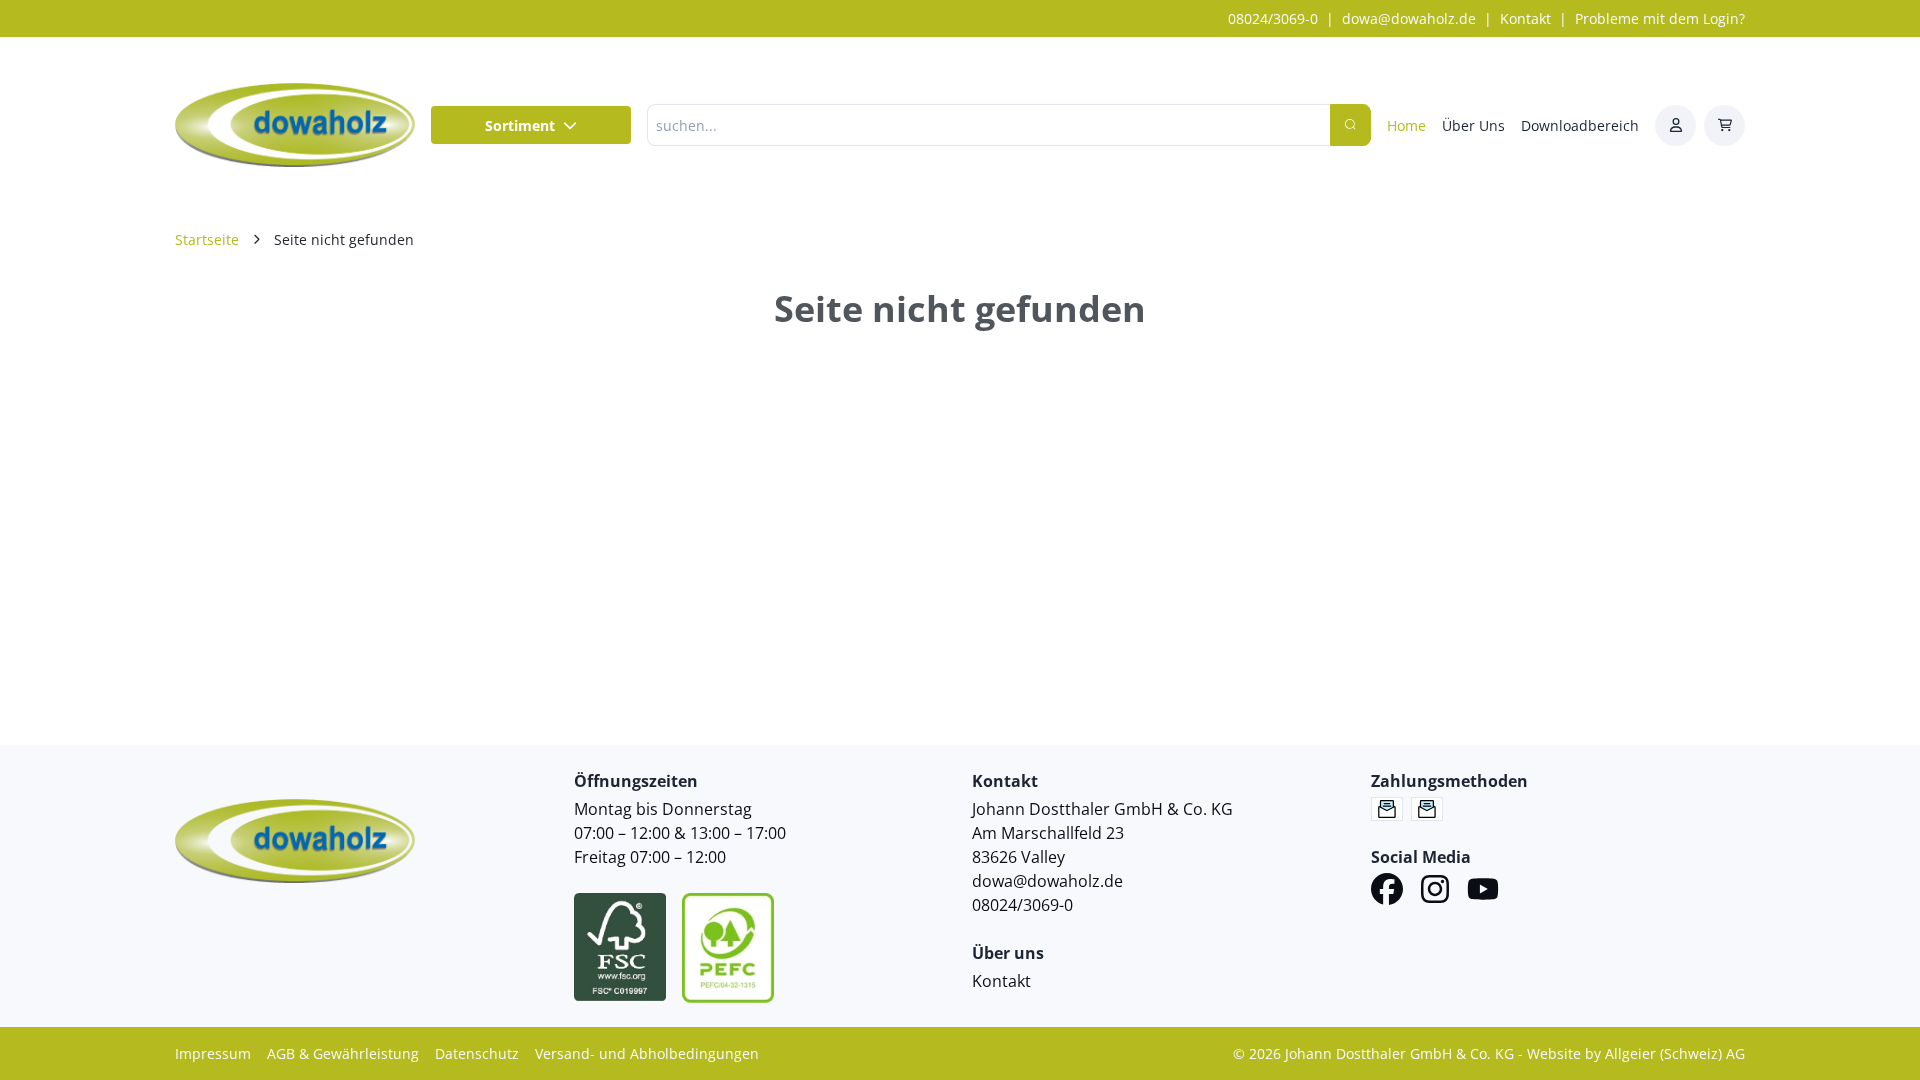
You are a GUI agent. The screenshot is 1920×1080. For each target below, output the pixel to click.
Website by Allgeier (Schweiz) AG (1636, 1053)
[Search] (1350, 125)
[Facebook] (1387, 892)
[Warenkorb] (1724, 125)
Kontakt (1525, 18)
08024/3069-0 (1273, 18)
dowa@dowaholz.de (1409, 18)
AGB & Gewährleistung (343, 1053)
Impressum (213, 1053)
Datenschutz (477, 1053)
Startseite (207, 239)
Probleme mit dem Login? (1660, 18)
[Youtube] (1483, 892)
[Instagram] (1435, 892)
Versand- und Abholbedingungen (647, 1053)
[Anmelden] (1675, 125)
